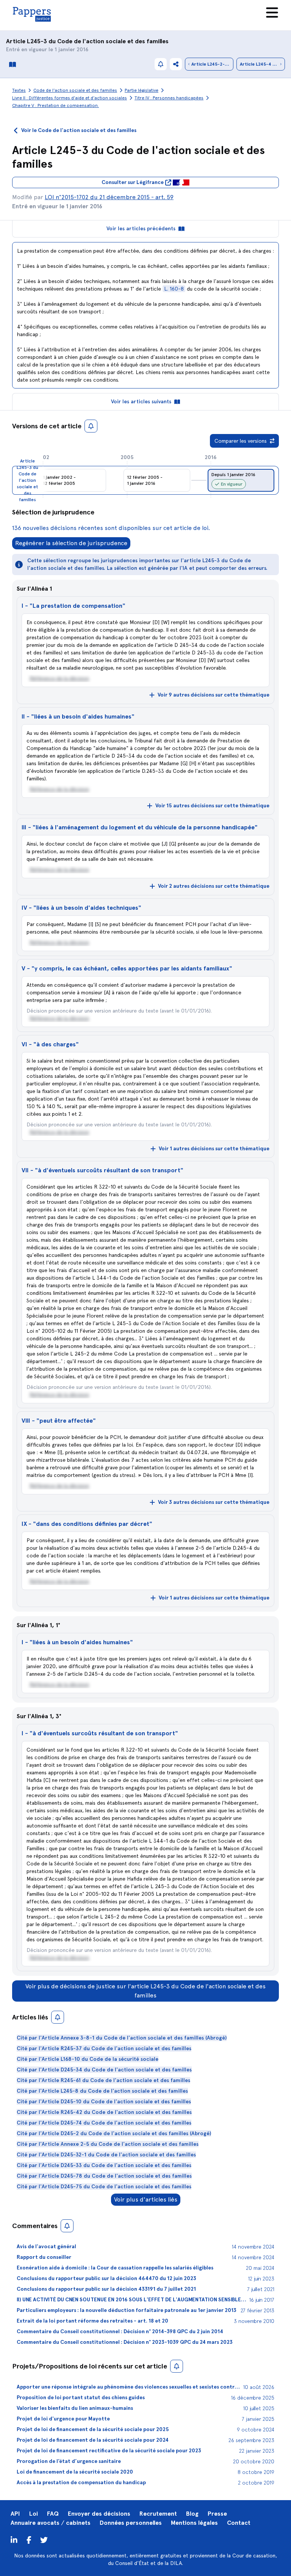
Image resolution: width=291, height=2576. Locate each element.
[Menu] (272, 13)
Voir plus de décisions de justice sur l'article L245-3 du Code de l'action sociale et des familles (145, 1991)
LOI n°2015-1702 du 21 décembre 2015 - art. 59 (109, 197)
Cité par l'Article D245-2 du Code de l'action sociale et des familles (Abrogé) (114, 2133)
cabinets (78, 2523)
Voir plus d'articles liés (146, 2199)
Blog (192, 2514)
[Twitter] (29, 2540)
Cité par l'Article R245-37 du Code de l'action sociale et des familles (104, 2048)
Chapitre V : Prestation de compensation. (56, 105)
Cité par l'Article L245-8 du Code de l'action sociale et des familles (102, 2091)
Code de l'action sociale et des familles (113, 41)
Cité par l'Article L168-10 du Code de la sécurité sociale (88, 2059)
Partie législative (142, 90)
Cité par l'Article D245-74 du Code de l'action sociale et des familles (104, 2123)
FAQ (53, 2514)
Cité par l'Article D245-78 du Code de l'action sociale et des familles (104, 2176)
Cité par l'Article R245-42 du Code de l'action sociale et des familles (104, 2112)
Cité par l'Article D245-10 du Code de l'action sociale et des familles (104, 2102)
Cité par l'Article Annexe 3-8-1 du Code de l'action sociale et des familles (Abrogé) (122, 2038)
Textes (19, 90)
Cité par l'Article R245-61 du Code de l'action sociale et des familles (103, 2080)
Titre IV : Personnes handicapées (169, 98)
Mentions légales (194, 2523)
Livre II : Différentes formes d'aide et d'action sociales (70, 98)
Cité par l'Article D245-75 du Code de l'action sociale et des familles (104, 2187)
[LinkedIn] (14, 2540)
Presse (217, 2514)
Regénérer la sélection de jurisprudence (71, 543)
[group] (241, 480)
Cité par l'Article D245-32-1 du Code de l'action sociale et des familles (106, 2155)
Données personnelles (131, 2523)
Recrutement (158, 2514)
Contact (239, 2523)
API (15, 2514)
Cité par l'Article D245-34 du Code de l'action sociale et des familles (104, 2070)
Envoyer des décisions (99, 2514)
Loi (34, 2514)
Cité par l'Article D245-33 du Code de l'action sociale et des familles (104, 2165)
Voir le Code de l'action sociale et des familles (79, 130)
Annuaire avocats (35, 2523)
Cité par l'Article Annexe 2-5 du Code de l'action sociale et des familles (108, 2144)
